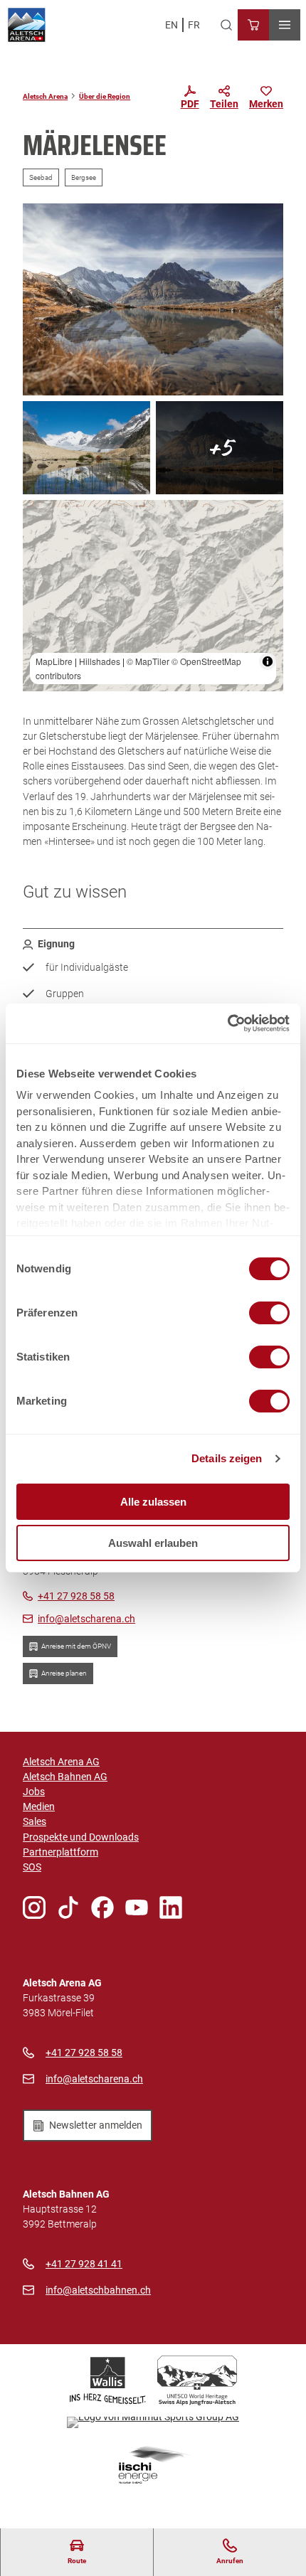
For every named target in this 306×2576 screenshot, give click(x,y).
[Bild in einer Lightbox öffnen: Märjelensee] (86, 448)
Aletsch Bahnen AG (65, 1777)
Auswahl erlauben (153, 1543)
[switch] (269, 1313)
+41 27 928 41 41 (84, 2264)
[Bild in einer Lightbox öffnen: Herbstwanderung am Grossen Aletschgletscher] (153, 299)
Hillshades (100, 661)
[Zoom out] (40, 538)
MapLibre (54, 661)
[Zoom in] (40, 517)
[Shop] (253, 25)
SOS (32, 1867)
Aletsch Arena (45, 96)
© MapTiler (148, 661)
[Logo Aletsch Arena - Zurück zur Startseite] (27, 25)
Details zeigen (227, 1458)
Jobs (34, 1792)
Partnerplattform (60, 1852)
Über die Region (105, 96)
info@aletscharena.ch (94, 2079)
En (172, 25)
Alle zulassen (153, 1502)
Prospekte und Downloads (81, 1837)
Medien (39, 1806)
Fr (194, 25)
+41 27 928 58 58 (84, 2053)
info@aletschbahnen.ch (98, 2290)
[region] (153, 596)
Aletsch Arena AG (61, 1762)
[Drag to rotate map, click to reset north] (40, 559)
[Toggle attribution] (268, 661)
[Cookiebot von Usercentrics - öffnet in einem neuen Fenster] (227, 1023)
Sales (35, 1821)
